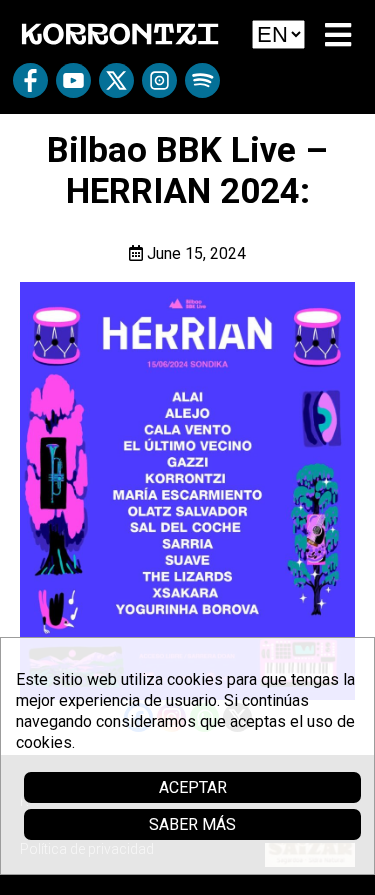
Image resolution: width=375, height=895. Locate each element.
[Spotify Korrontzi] (202, 87)
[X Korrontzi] (116, 87)
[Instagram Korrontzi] (159, 87)
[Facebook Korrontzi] (30, 87)
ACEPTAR (193, 787)
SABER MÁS (192, 824)
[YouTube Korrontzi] (73, 87)
